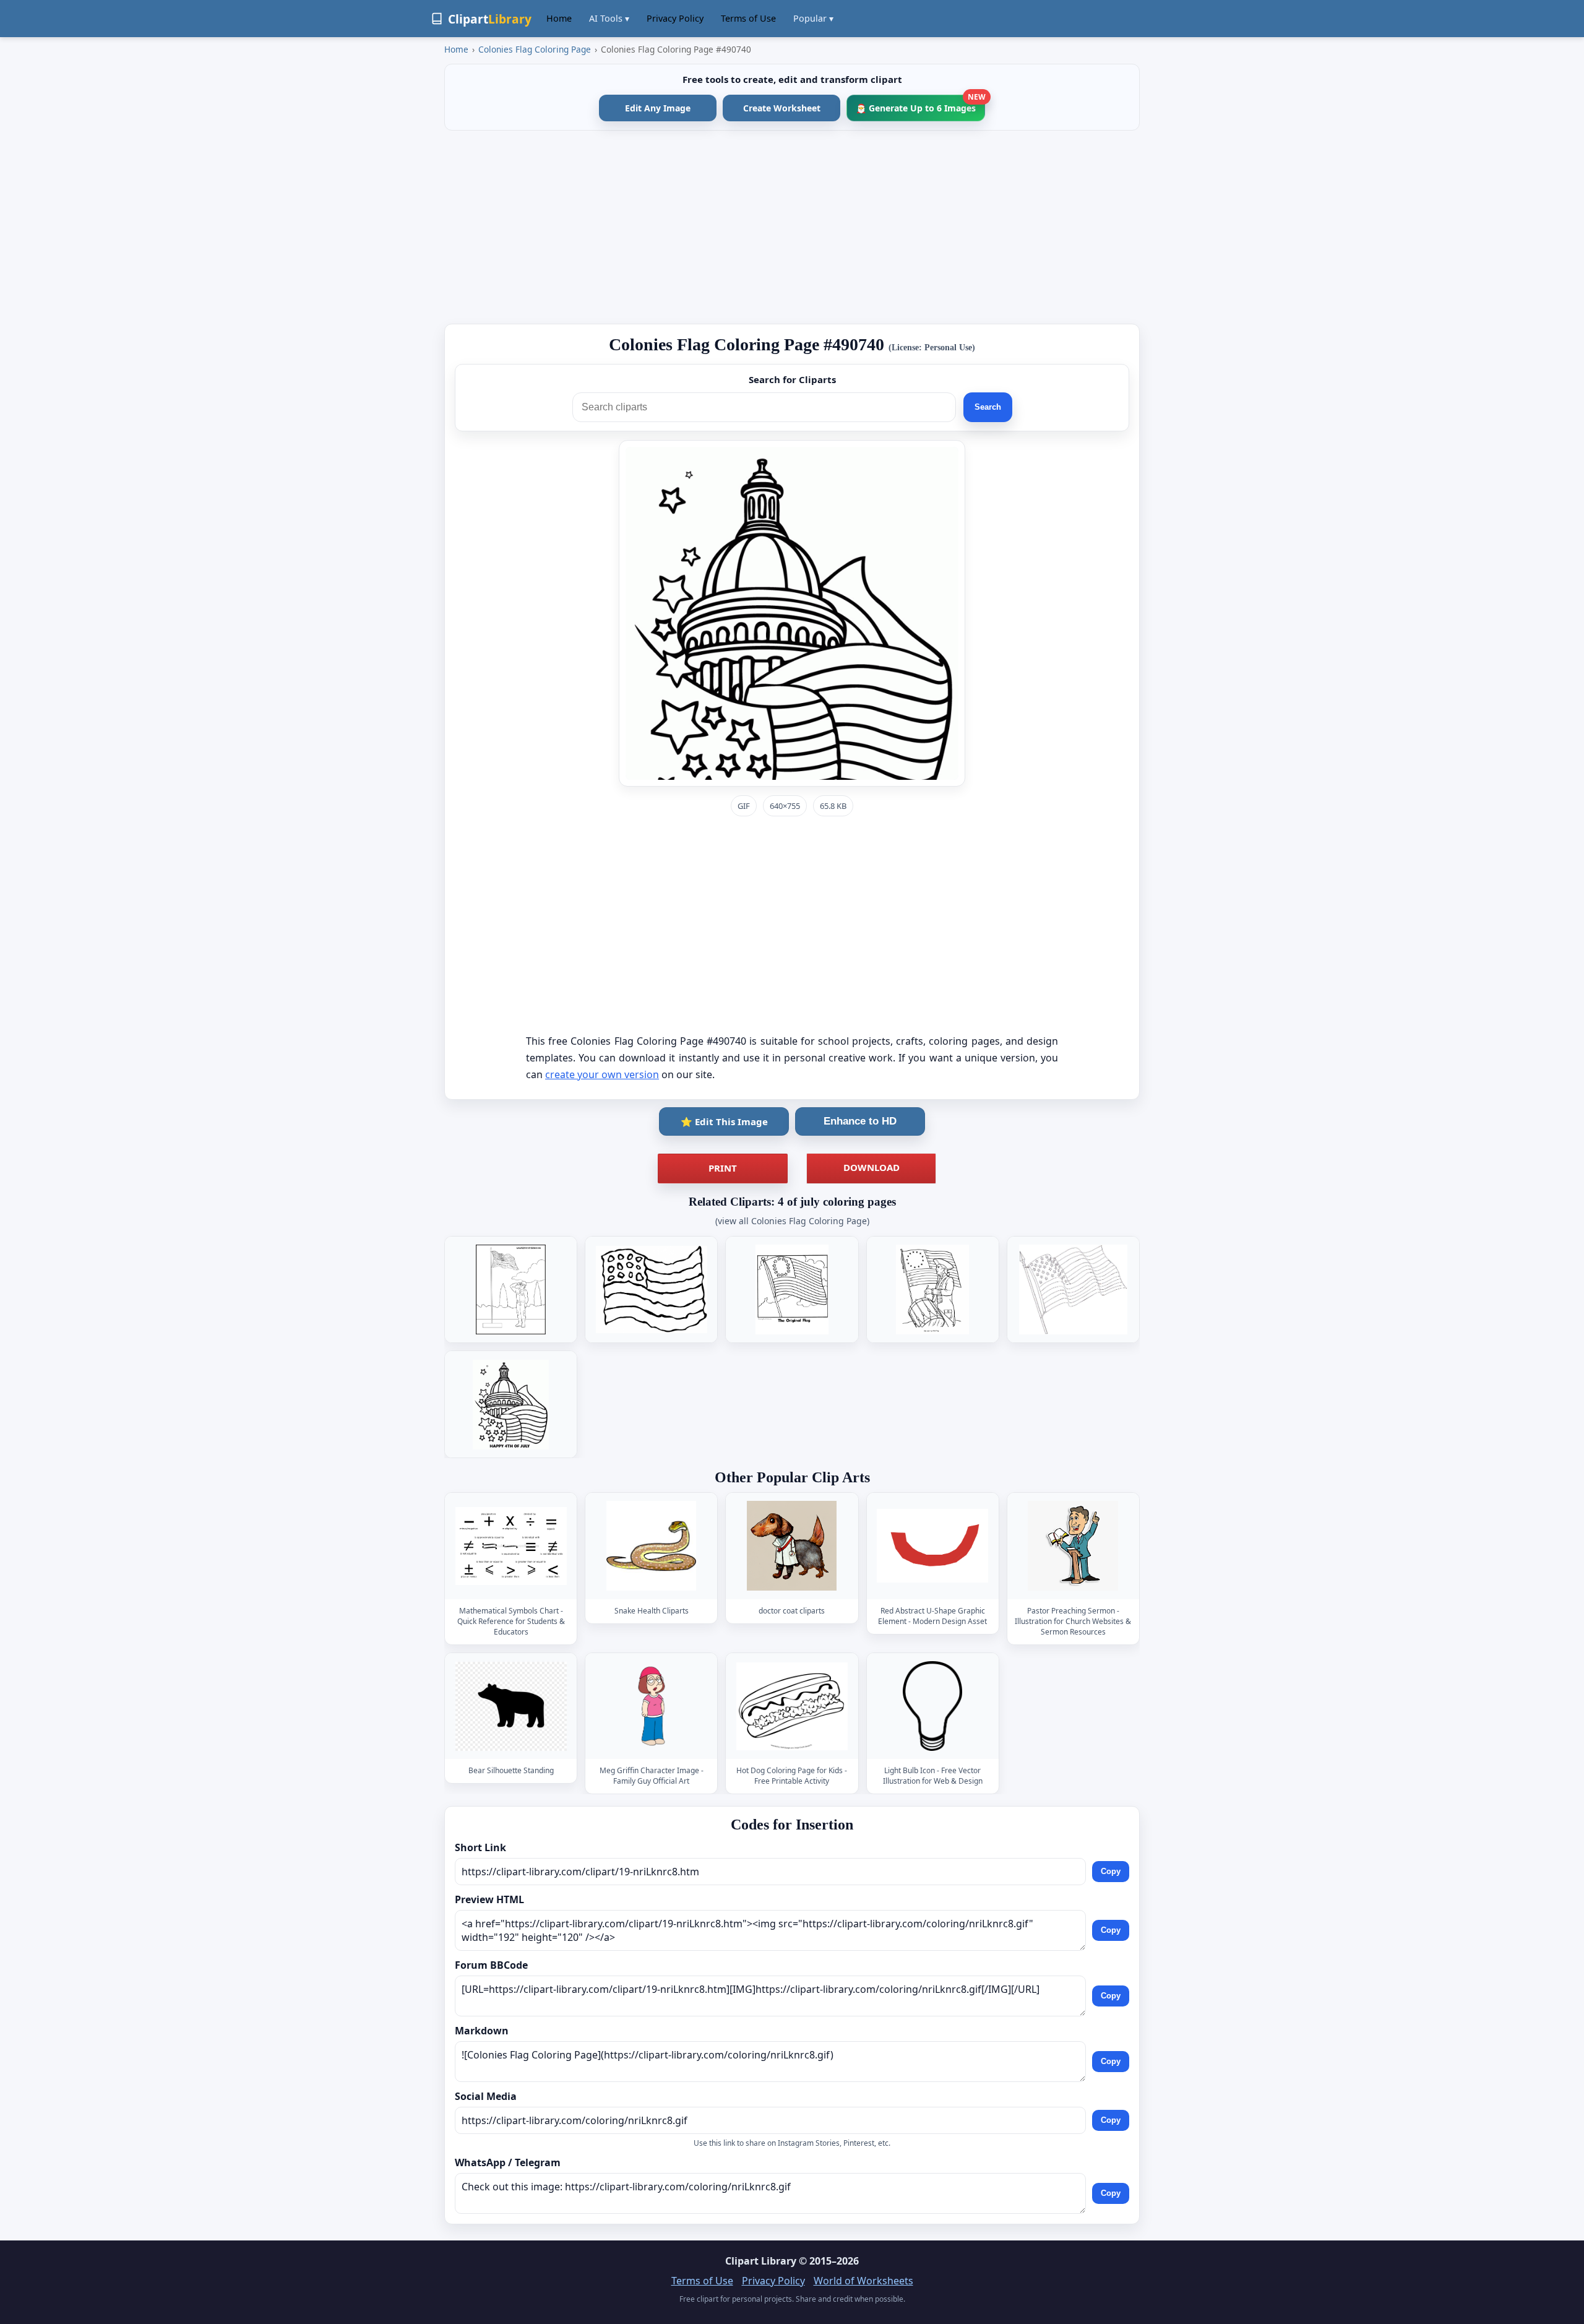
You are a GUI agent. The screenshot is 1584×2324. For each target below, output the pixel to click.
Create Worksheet (782, 108)
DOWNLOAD (872, 1167)
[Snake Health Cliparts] (652, 1546)
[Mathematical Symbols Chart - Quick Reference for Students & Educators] (511, 1546)
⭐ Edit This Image (724, 1121)
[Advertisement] (792, 227)
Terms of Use (748, 18)
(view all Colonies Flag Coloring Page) (792, 1221)
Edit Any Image (658, 108)
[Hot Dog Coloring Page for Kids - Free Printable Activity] (792, 1706)
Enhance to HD (860, 1121)
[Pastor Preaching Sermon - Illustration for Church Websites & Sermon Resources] (1073, 1546)
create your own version (602, 1074)
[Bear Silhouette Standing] (511, 1706)
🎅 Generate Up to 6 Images (920, 104)
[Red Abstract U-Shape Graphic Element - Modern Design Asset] (932, 1546)
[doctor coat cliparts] (792, 1546)
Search (988, 407)
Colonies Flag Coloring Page (535, 49)
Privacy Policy (675, 18)
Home (559, 18)
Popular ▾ (813, 18)
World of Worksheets (863, 2281)
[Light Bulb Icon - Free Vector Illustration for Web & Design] (932, 1706)
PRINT (723, 1168)
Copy (1111, 1871)
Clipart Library (761, 2261)
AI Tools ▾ (609, 18)
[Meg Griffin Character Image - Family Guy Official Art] (652, 1706)
